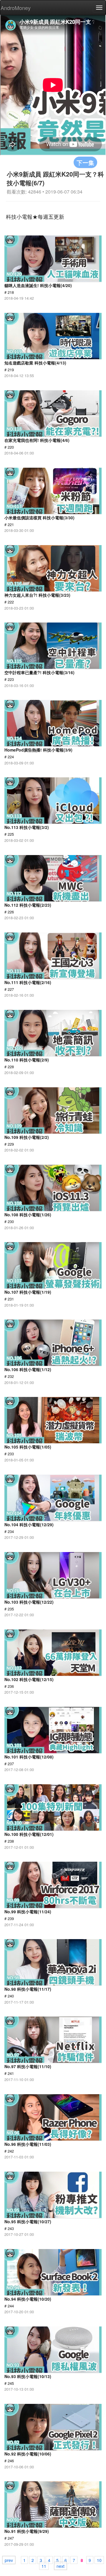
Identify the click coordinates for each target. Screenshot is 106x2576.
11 (44, 2566)
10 (99, 2560)
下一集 (85, 162)
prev (9, 2560)
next (61, 2566)
